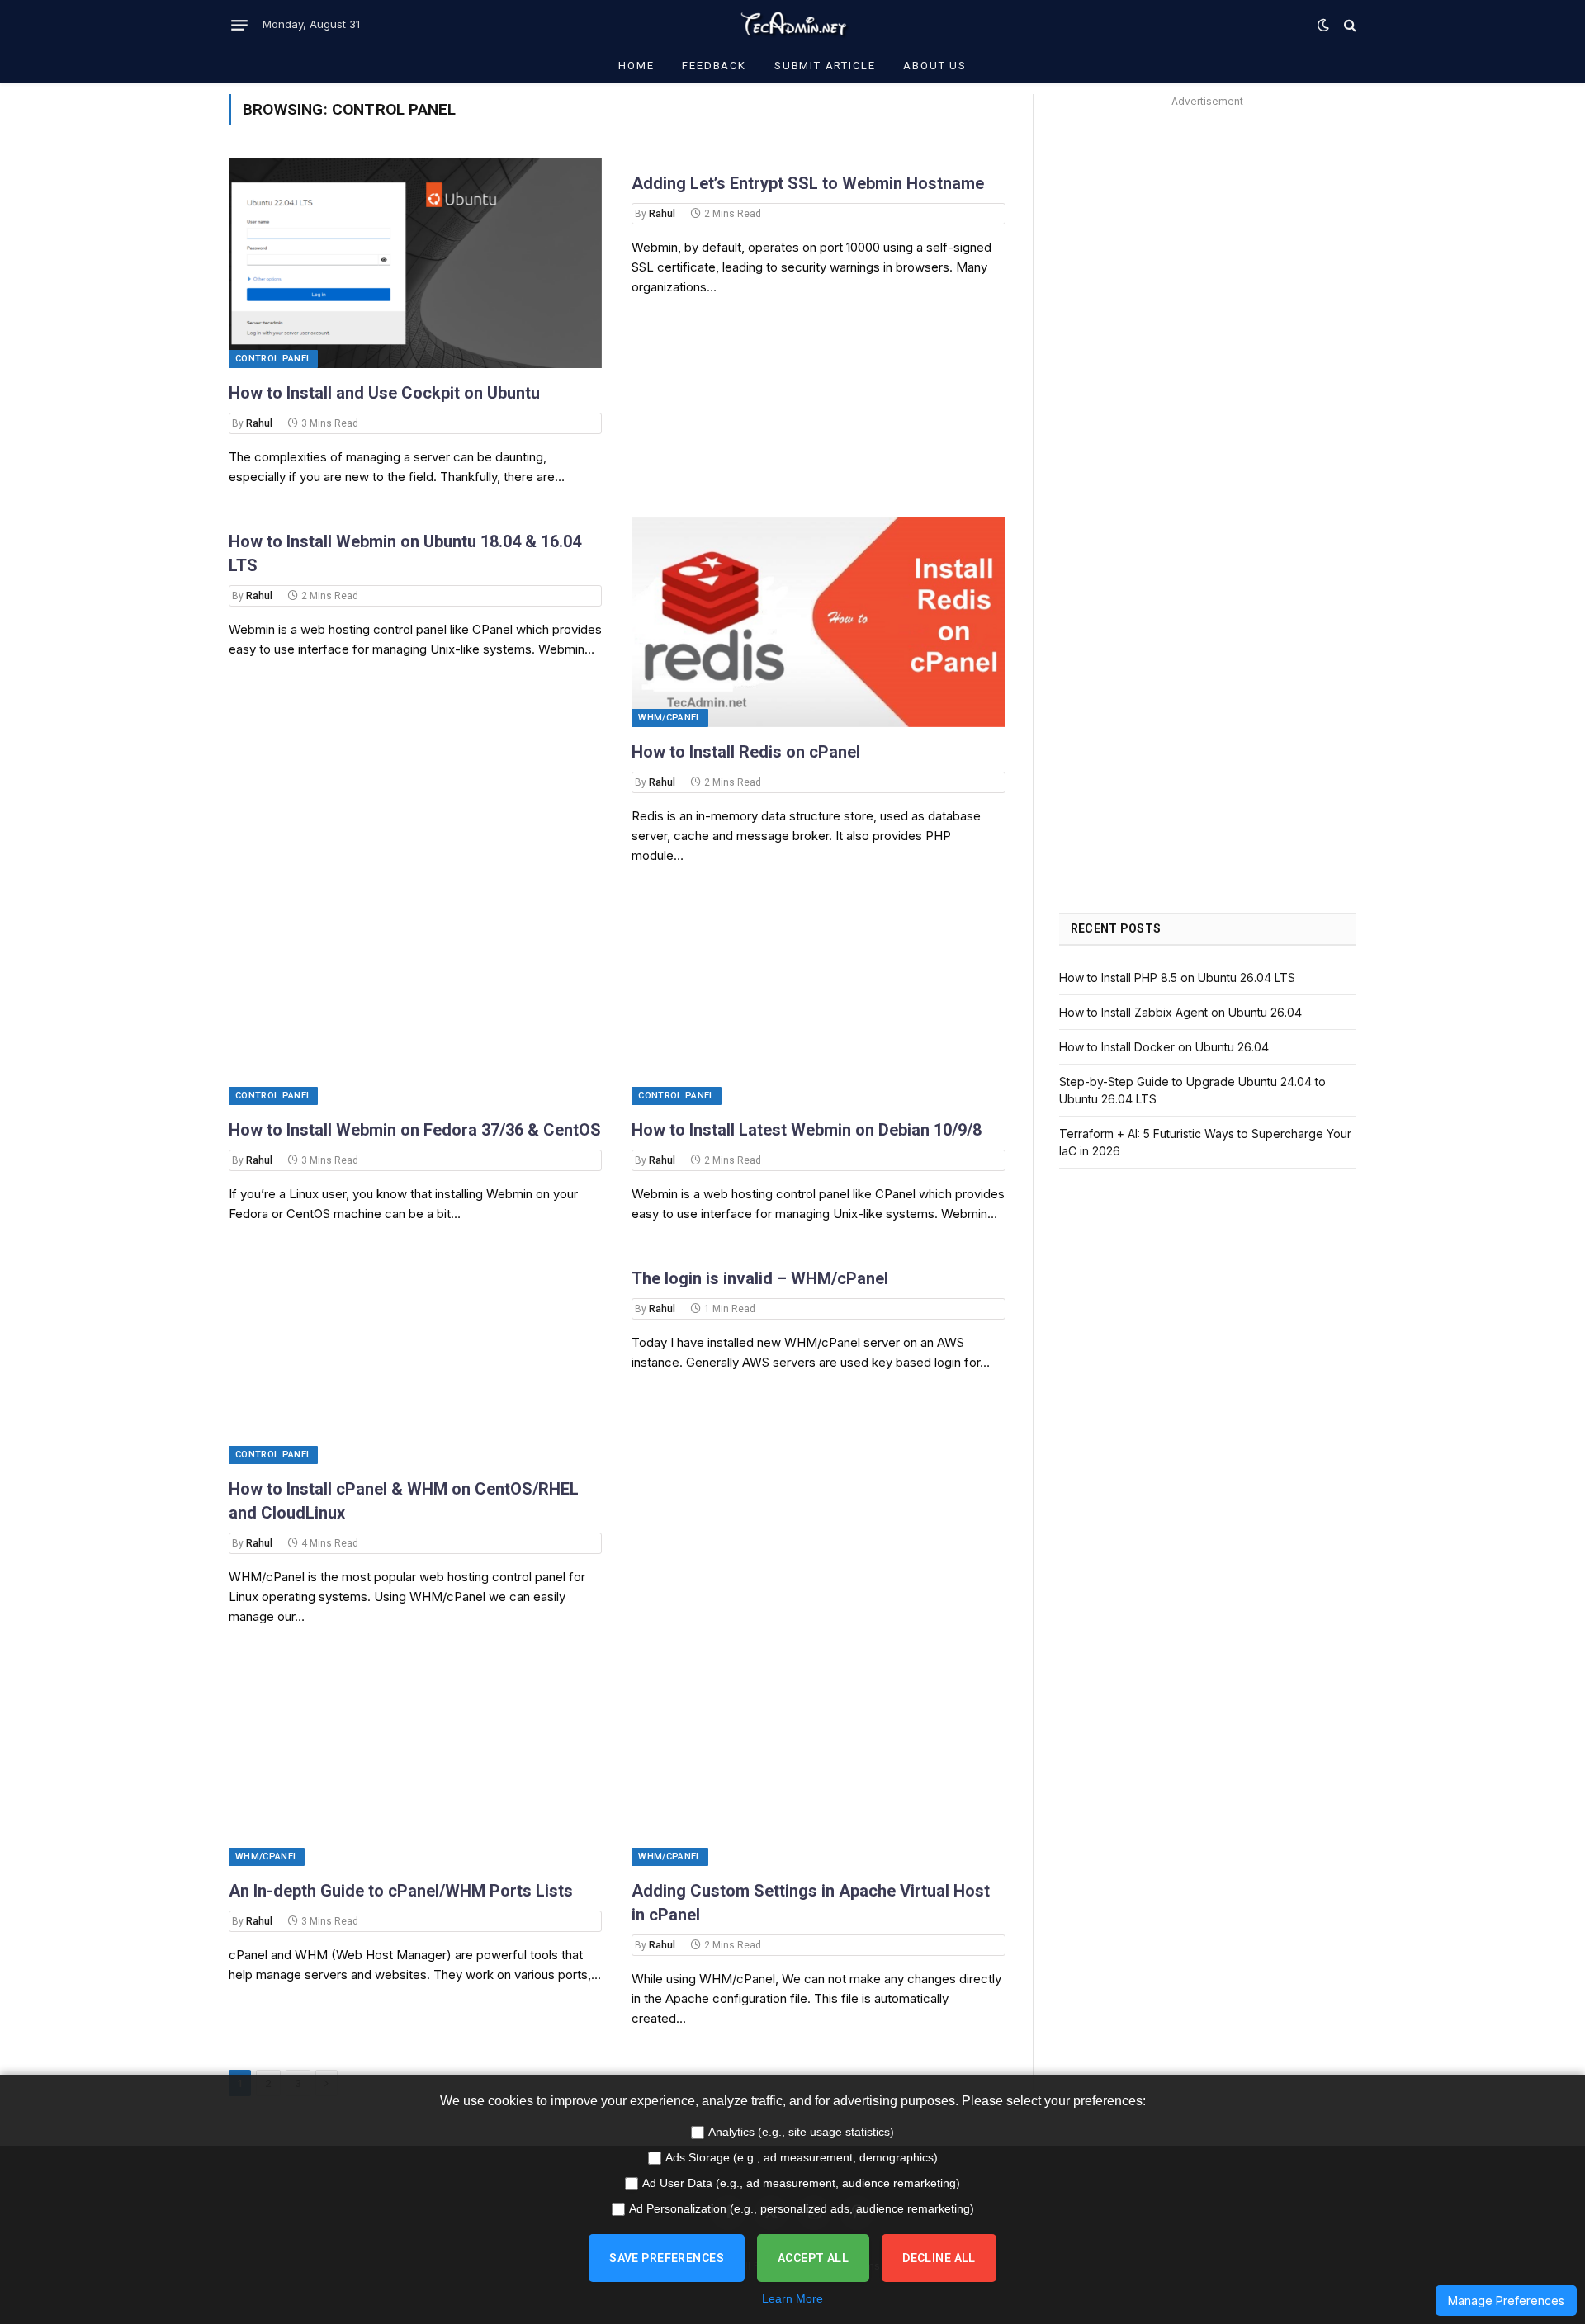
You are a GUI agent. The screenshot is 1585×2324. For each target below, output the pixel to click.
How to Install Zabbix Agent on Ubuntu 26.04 (1180, 1012)
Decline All (939, 2258)
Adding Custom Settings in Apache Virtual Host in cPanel (811, 1903)
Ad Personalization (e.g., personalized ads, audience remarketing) (802, 2208)
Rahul (259, 423)
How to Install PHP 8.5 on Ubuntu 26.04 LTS (1177, 978)
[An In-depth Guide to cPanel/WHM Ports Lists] (415, 1761)
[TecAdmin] (792, 25)
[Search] (1348, 25)
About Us (935, 66)
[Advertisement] (1208, 228)
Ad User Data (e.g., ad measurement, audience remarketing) (801, 2183)
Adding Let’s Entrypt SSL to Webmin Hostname (808, 183)
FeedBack (714, 66)
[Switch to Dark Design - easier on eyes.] (1323, 25)
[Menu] (239, 25)
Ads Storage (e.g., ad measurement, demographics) (802, 2157)
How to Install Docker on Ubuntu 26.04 (1164, 1047)
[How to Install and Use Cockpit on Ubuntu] (415, 263)
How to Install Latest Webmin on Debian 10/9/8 (807, 1130)
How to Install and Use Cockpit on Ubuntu (384, 393)
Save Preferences (667, 2258)
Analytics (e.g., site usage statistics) (801, 2132)
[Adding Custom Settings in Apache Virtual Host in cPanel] (818, 1761)
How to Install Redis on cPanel (746, 752)
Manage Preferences (1506, 2300)
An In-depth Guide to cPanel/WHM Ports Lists (401, 1891)
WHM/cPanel (669, 718)
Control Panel (273, 359)
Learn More (792, 2298)
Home (636, 66)
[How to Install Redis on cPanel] (818, 621)
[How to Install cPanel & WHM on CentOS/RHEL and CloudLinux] (415, 1358)
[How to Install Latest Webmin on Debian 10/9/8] (818, 1000)
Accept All (813, 2258)
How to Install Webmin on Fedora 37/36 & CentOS (415, 1130)
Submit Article (825, 66)
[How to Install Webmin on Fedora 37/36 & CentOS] (415, 1000)
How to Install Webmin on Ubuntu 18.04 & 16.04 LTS (405, 553)
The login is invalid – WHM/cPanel (760, 1278)
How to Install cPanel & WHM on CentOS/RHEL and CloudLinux (404, 1501)
